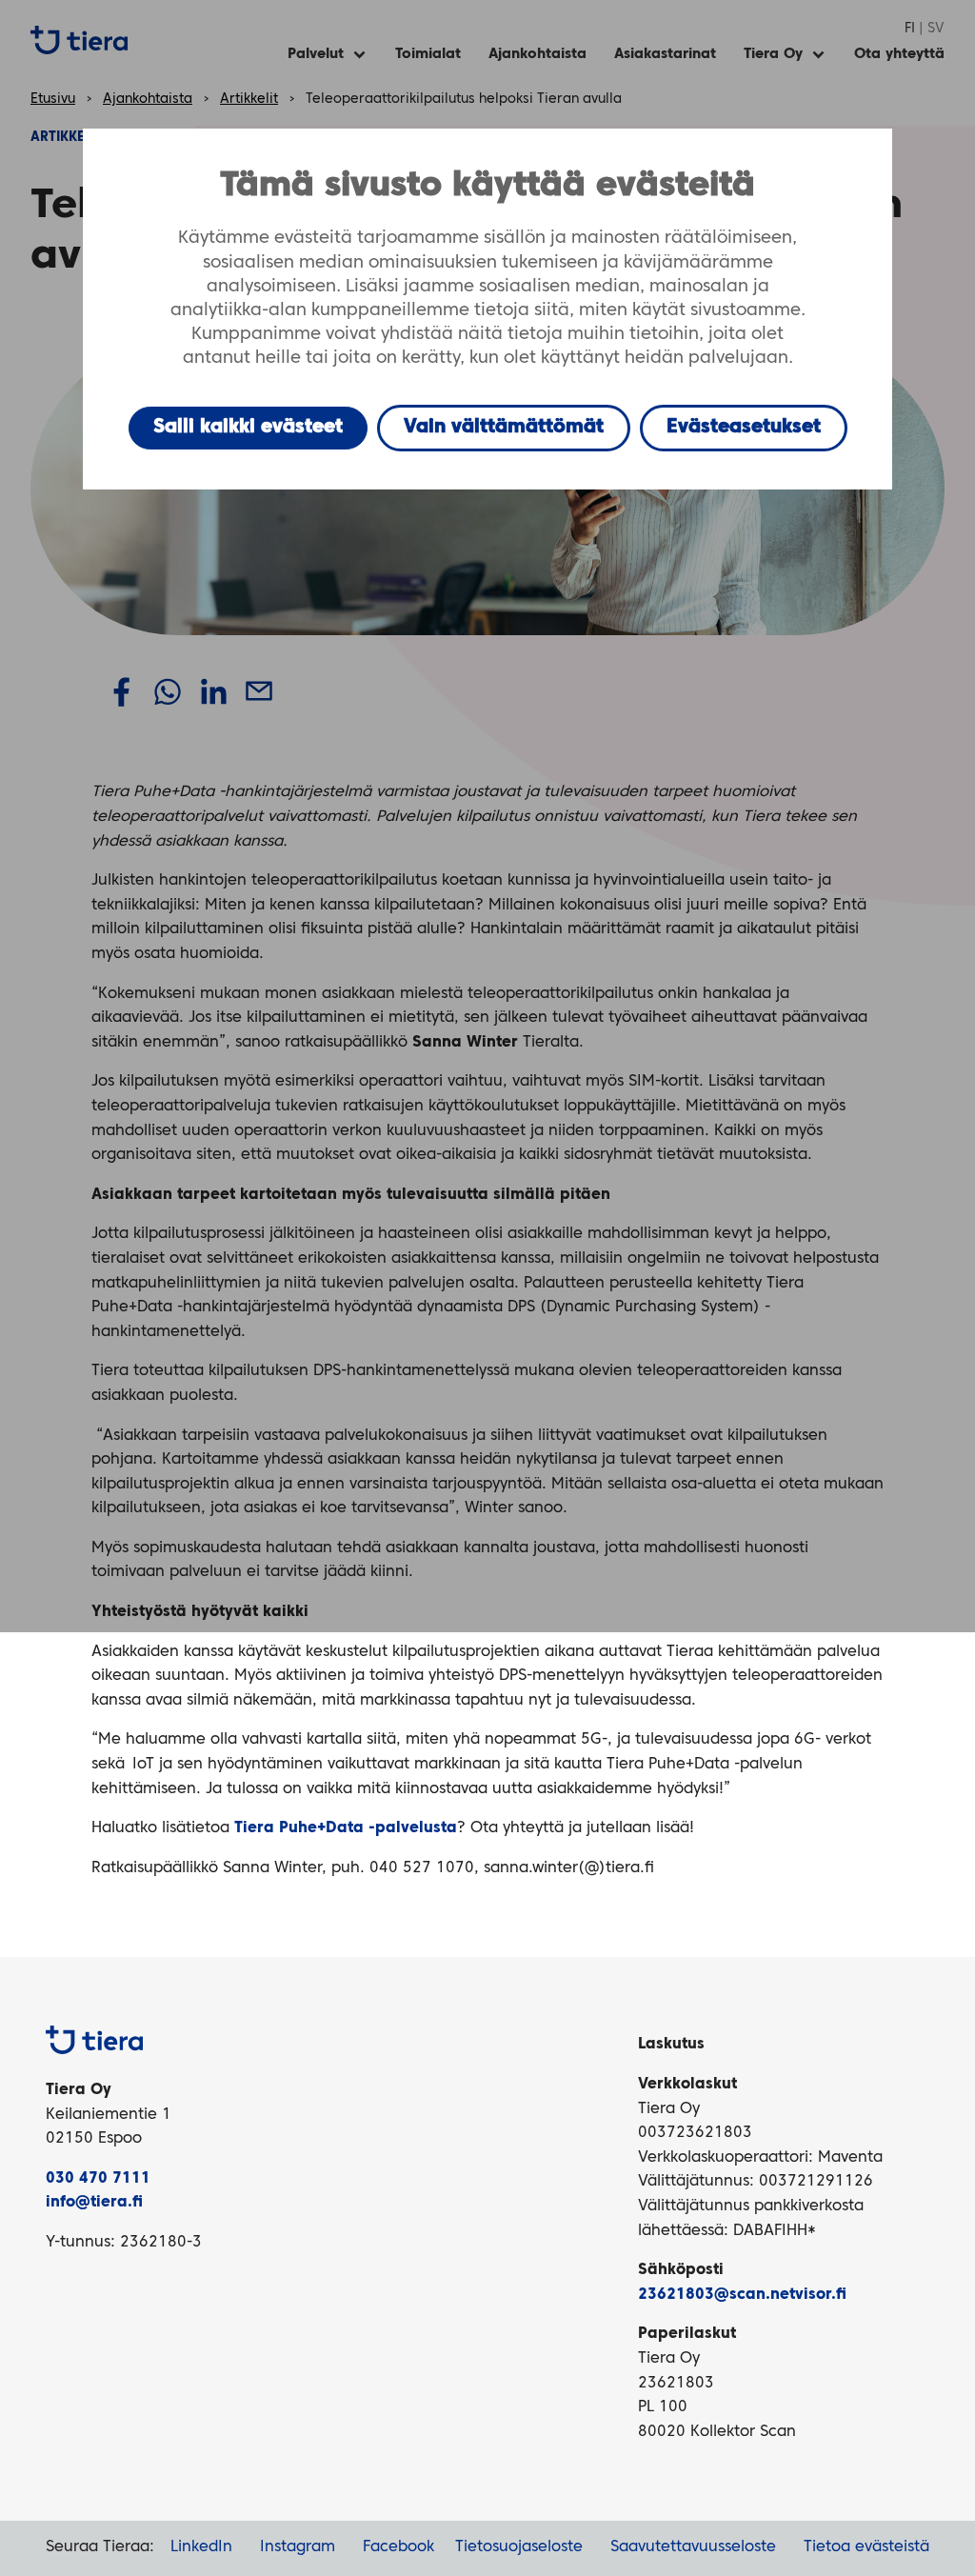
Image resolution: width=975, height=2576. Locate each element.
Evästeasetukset (744, 428)
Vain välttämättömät (504, 428)
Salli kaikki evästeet (248, 428)
